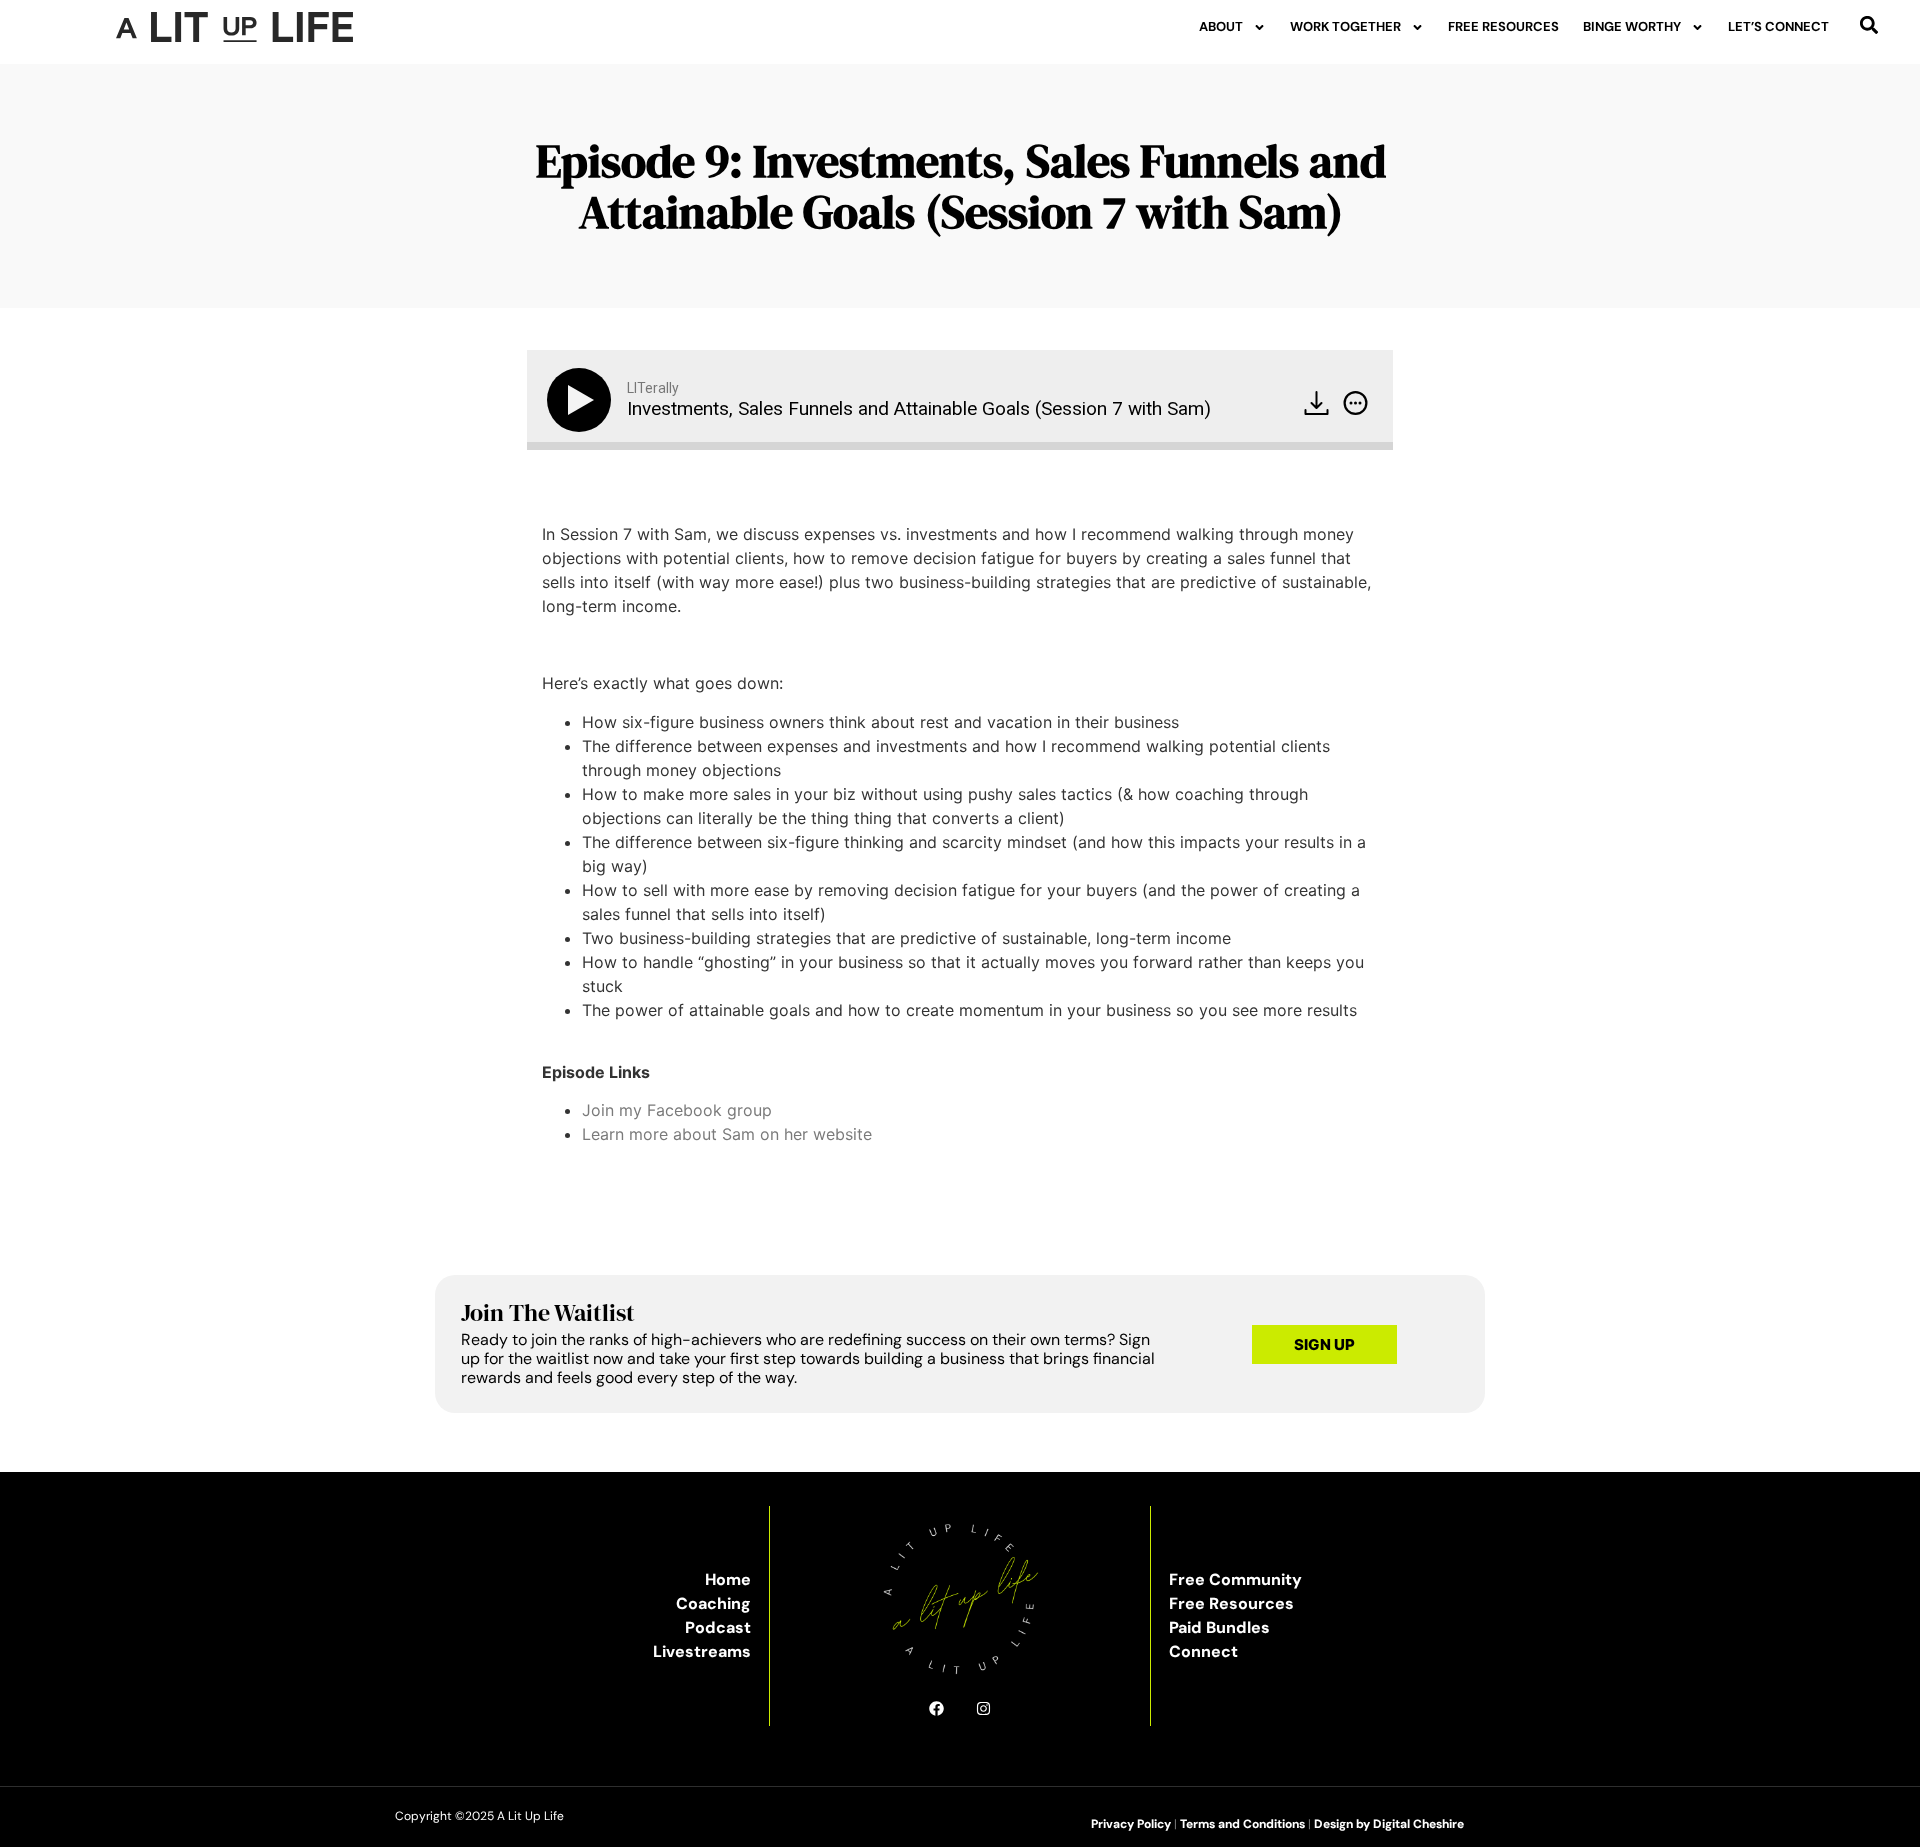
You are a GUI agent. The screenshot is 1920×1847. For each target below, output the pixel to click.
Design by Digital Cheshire (1389, 1824)
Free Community (1235, 1579)
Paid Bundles (1219, 1627)
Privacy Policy (1131, 1824)
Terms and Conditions (1242, 1824)
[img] (1355, 403)
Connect (1203, 1651)
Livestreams (702, 1651)
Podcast (718, 1627)
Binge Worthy (1632, 26)
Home (728, 1579)
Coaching (713, 1603)
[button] (1869, 24)
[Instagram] (983, 1708)
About (1221, 26)
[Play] (583, 400)
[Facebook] (936, 1708)
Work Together (1345, 26)
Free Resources (1503, 26)
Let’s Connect (1778, 26)
